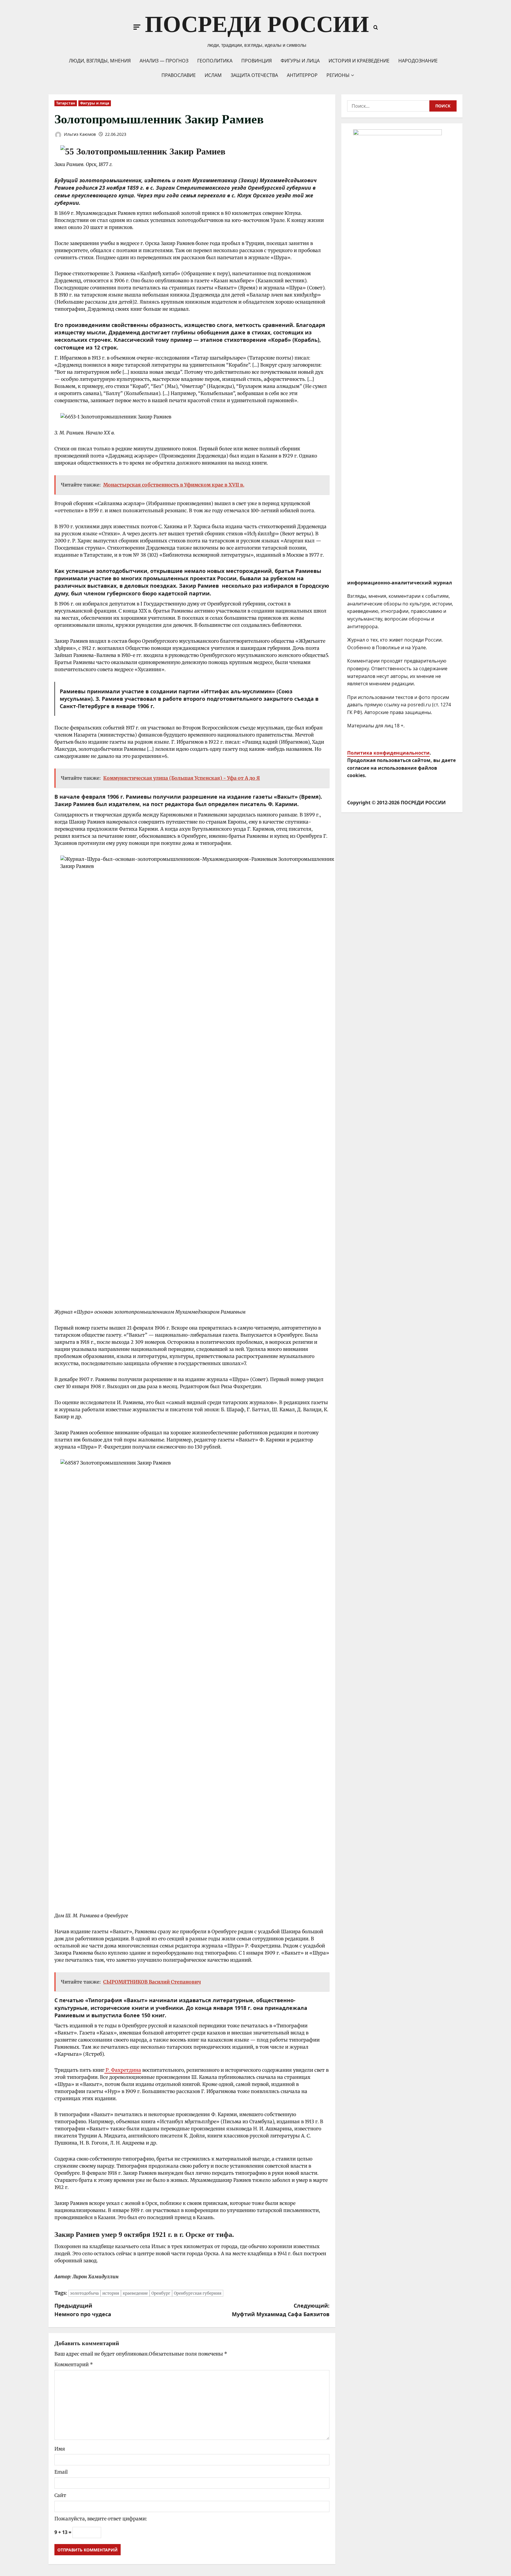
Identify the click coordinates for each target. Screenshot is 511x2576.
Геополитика (215, 61)
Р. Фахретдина (123, 2070)
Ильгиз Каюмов (79, 134)
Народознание (418, 61)
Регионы (338, 75)
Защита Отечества (254, 75)
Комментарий (74, 2364)
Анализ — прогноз (164, 61)
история (111, 2293)
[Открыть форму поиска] (376, 27)
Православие (179, 75)
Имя (60, 2449)
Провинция (257, 61)
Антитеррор (302, 75)
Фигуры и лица (300, 61)
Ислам (213, 75)
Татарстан (66, 103)
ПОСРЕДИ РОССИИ (257, 24)
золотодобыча (84, 2293)
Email (61, 2472)
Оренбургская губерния (198, 2293)
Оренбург (161, 2293)
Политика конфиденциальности (388, 753)
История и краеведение (359, 61)
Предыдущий (83, 2310)
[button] (137, 27)
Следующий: (281, 2310)
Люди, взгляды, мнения (100, 61)
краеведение (135, 2293)
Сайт (60, 2495)
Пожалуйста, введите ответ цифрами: (101, 2519)
